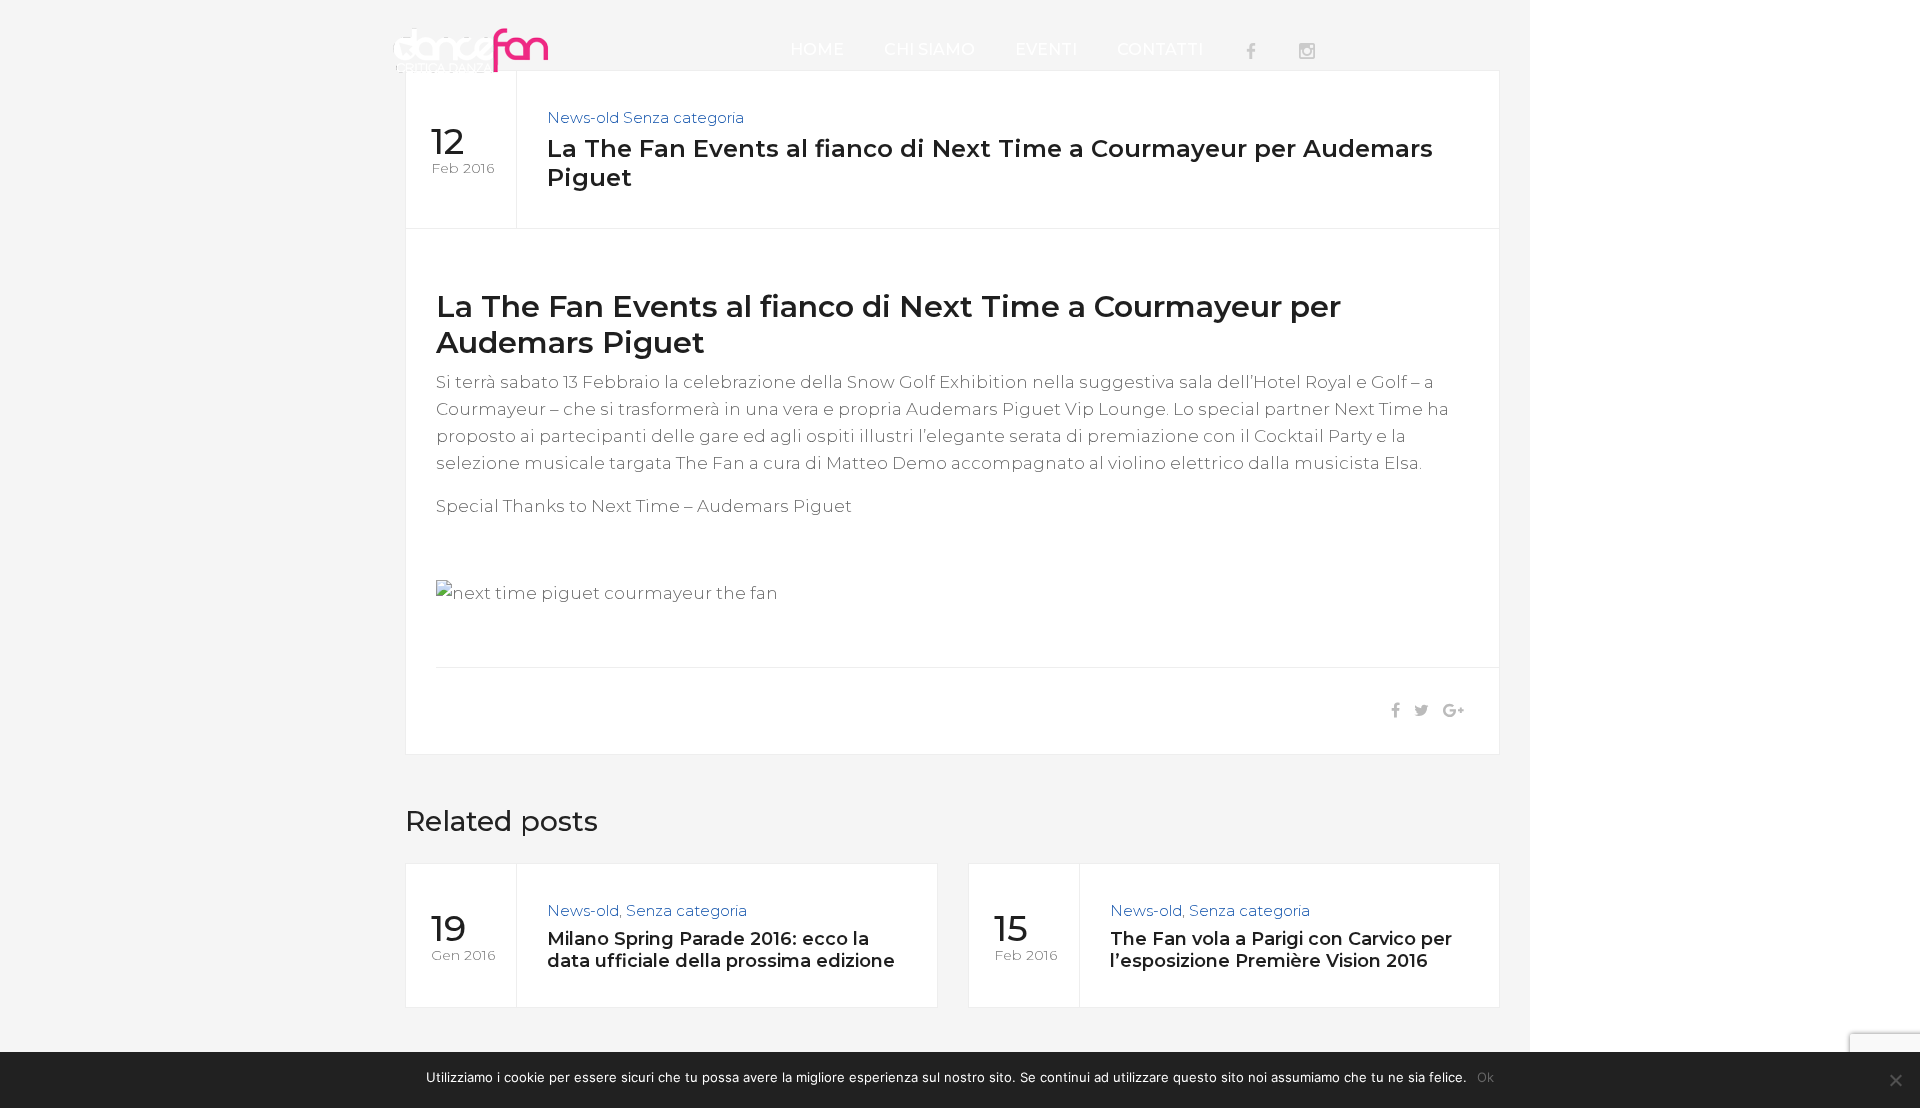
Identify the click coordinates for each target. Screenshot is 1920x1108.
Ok (1485, 1077)
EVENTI (1046, 49)
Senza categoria (683, 117)
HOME (817, 49)
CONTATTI (1160, 49)
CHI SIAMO (929, 49)
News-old (583, 117)
